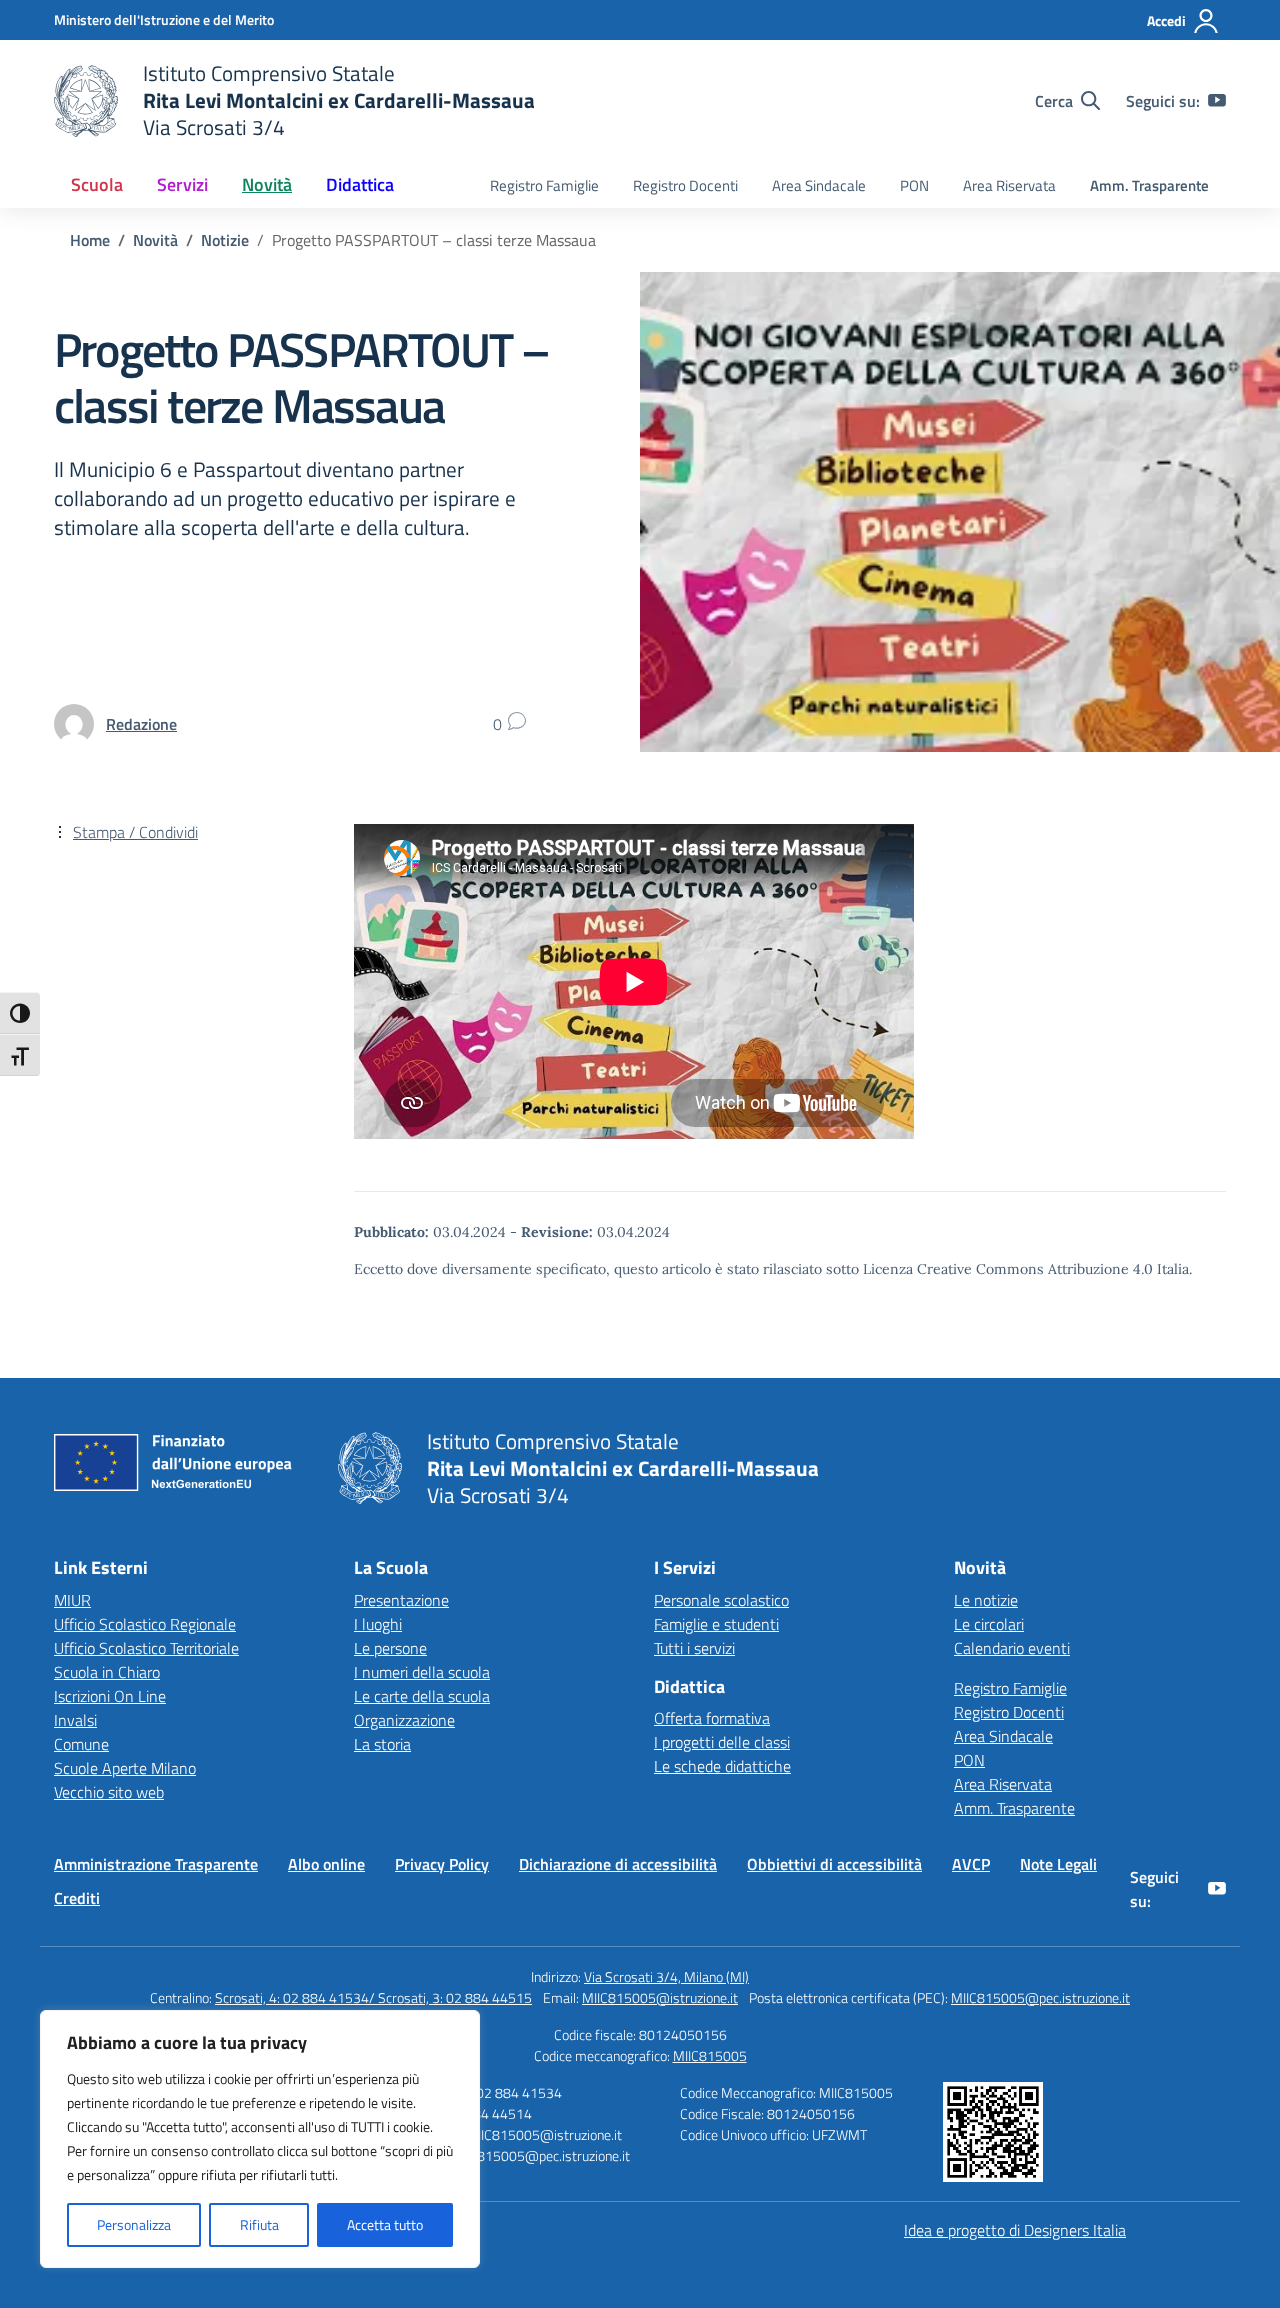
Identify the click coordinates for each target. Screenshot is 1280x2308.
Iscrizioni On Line (110, 1696)
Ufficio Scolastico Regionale (145, 1624)
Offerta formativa (712, 1718)
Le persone (390, 1648)
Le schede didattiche (722, 1766)
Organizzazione (404, 1720)
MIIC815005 (710, 2055)
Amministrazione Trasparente (156, 1864)
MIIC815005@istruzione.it (660, 1997)
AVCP (971, 1864)
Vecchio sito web (109, 1792)
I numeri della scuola (422, 1672)
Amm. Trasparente (1149, 185)
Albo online (326, 1864)
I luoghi (378, 1624)
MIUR (72, 1600)
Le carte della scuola (422, 1696)
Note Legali (1058, 1864)
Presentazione (401, 1600)
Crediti (77, 1898)
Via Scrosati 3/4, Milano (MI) (666, 1976)
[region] (260, 2139)
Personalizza (134, 2224)
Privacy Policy (442, 1864)
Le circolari (989, 1624)
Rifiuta (259, 2224)
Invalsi (75, 1720)
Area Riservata (1009, 185)
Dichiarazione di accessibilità (618, 1864)
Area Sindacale (819, 185)
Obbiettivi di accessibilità (834, 1864)
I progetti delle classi (722, 1742)
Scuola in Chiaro (107, 1672)
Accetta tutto (385, 2224)
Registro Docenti (685, 185)
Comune (81, 1744)
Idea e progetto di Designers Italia (1015, 2230)
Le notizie (986, 1600)
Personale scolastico (721, 1600)
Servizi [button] (182, 184)
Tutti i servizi (694, 1648)
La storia (382, 1744)
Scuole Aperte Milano (125, 1768)
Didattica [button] (360, 184)
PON (914, 185)
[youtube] (1217, 101)
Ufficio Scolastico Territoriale (146, 1648)
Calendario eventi (1012, 1648)
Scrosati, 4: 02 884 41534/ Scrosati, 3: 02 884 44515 (373, 1997)
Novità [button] (267, 184)
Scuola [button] (97, 184)
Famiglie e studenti (716, 1624)
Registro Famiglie (544, 185)
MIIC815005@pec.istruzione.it (1040, 1997)
